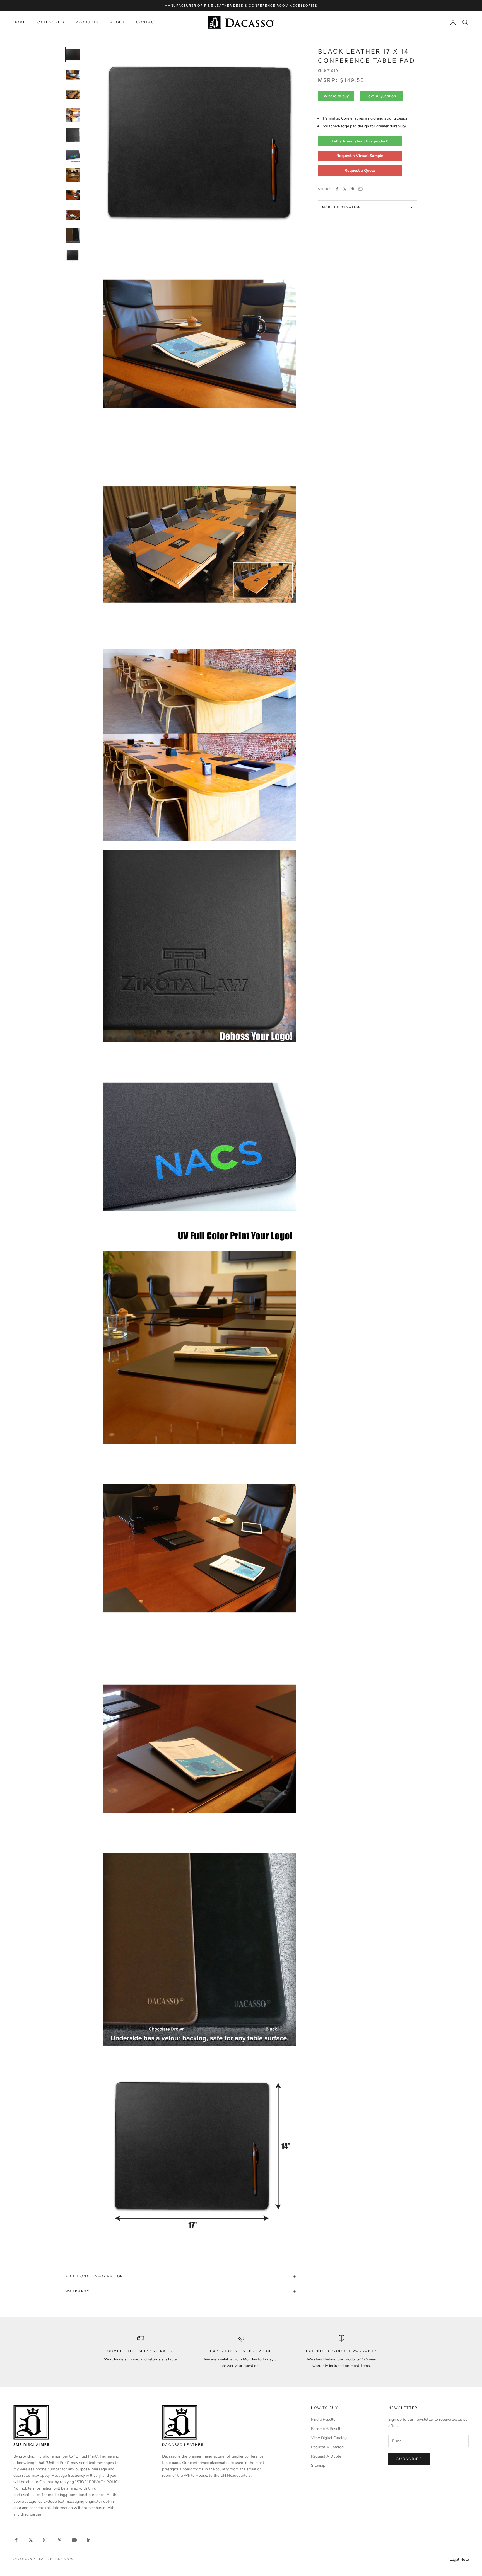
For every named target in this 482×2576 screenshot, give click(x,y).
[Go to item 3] (73, 95)
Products (87, 22)
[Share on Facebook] (337, 189)
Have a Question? (381, 96)
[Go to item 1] (73, 55)
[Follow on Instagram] (45, 2540)
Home (20, 22)
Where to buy (336, 96)
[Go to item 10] (73, 235)
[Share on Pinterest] (353, 189)
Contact (146, 22)
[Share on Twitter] (345, 189)
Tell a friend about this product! (360, 141)
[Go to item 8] (73, 195)
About (118, 22)
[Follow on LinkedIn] (89, 2540)
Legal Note (459, 2559)
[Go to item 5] (73, 135)
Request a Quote (360, 170)
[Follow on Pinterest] (60, 2540)
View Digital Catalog (329, 2438)
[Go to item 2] (73, 75)
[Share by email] (360, 189)
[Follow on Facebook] (16, 2540)
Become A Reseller (327, 2429)
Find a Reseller (324, 2419)
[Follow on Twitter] (31, 2540)
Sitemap (318, 2465)
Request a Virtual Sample (360, 156)
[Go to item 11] (73, 255)
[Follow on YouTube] (74, 2540)
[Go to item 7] (73, 175)
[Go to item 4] (73, 115)
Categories (51, 22)
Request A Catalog (327, 2447)
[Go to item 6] (73, 155)
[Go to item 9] (73, 215)
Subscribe (409, 2459)
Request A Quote (326, 2456)
